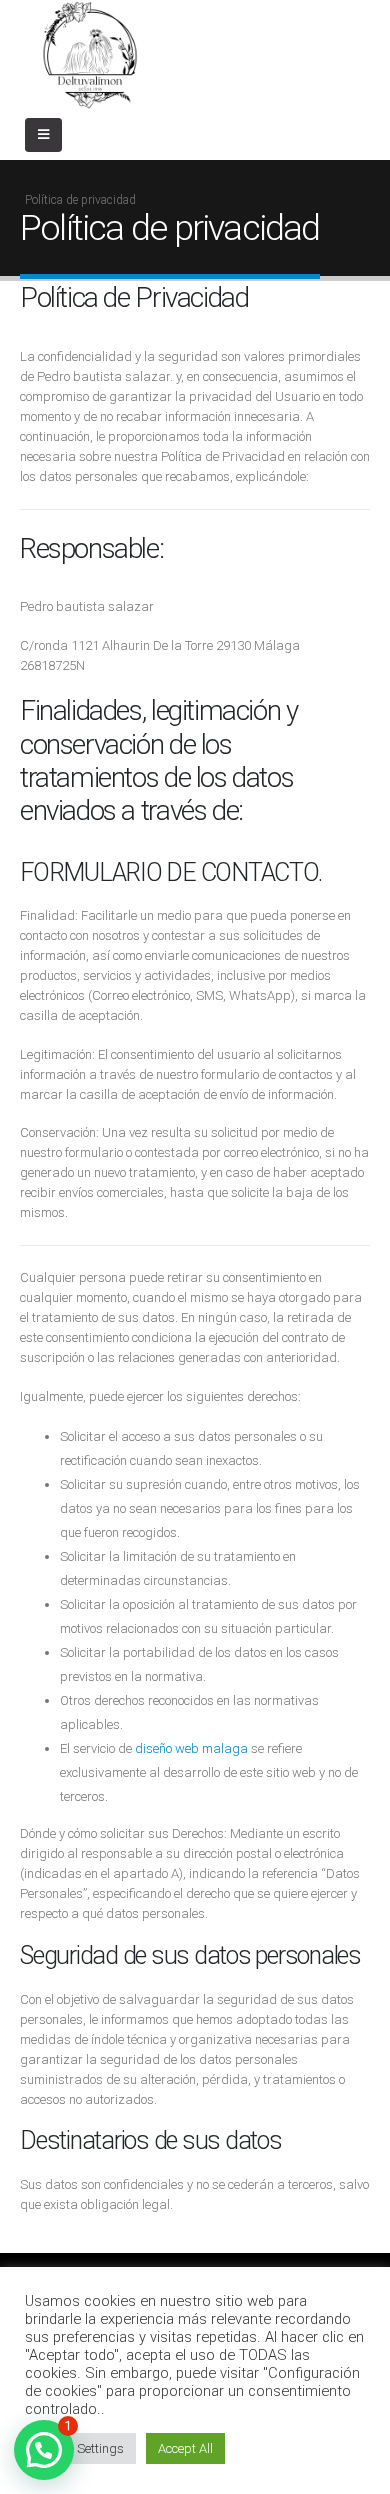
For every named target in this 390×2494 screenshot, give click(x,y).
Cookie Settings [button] (80, 2448)
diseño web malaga (191, 1748)
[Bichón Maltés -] (90, 55)
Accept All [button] (185, 2448)
